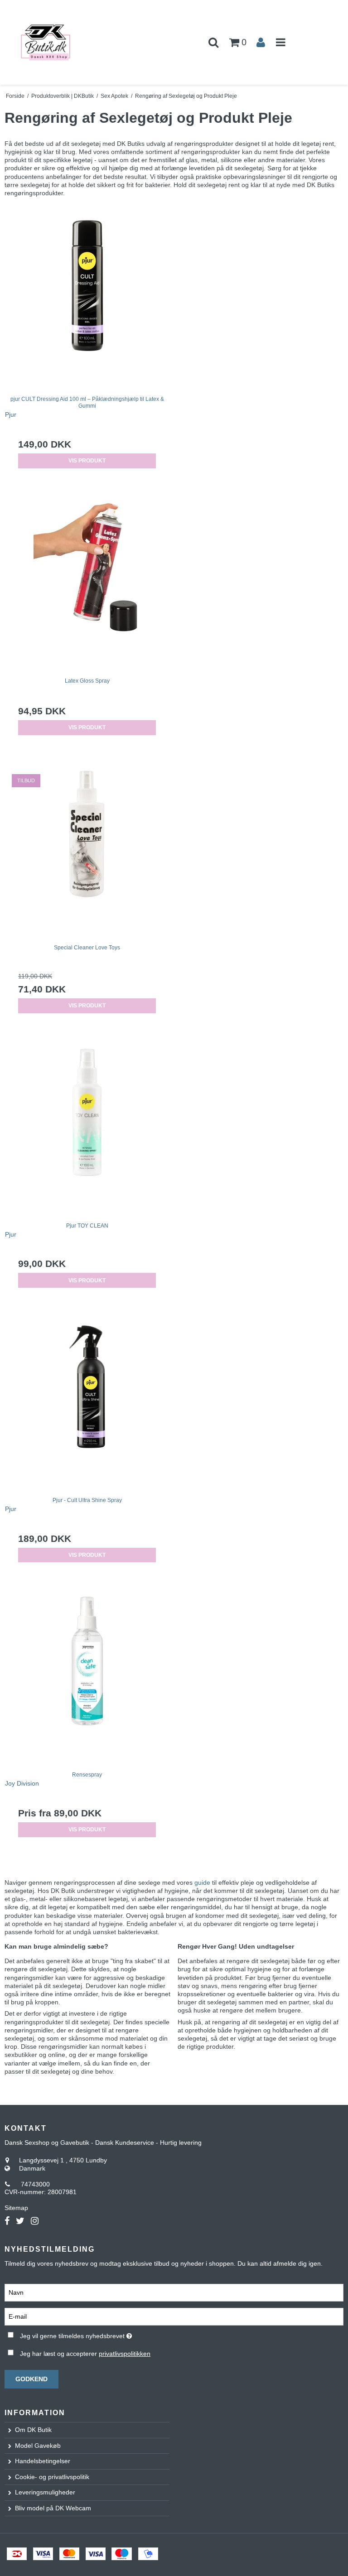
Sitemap (16, 2208)
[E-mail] (174, 2316)
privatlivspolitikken (125, 2354)
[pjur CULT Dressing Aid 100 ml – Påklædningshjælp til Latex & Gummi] (87, 301)
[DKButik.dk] (58, 42)
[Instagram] (35, 2221)
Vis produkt (87, 461)
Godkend (31, 2379)
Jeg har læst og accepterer (85, 2354)
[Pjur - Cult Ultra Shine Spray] (87, 1402)
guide (203, 1883)
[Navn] (174, 2292)
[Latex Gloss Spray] (87, 583)
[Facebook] (7, 2221)
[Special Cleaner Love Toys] (87, 850)
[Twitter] (20, 2221)
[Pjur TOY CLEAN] (87, 1128)
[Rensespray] (87, 1677)
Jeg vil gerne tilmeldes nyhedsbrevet (99, 2334)
